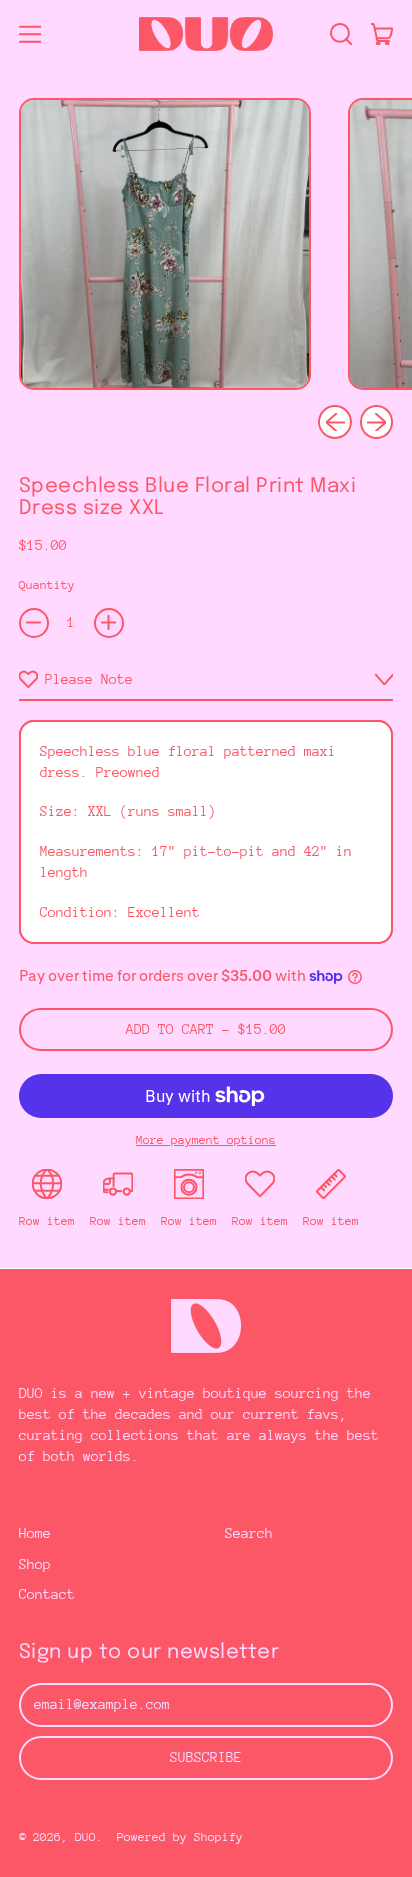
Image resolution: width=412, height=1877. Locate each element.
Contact (47, 1594)
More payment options (206, 1140)
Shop (35, 1564)
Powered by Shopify (180, 1837)
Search (249, 1533)
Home (35, 1533)
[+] (109, 623)
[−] (34, 623)
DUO (85, 1837)
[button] (340, 34)
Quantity (47, 585)
